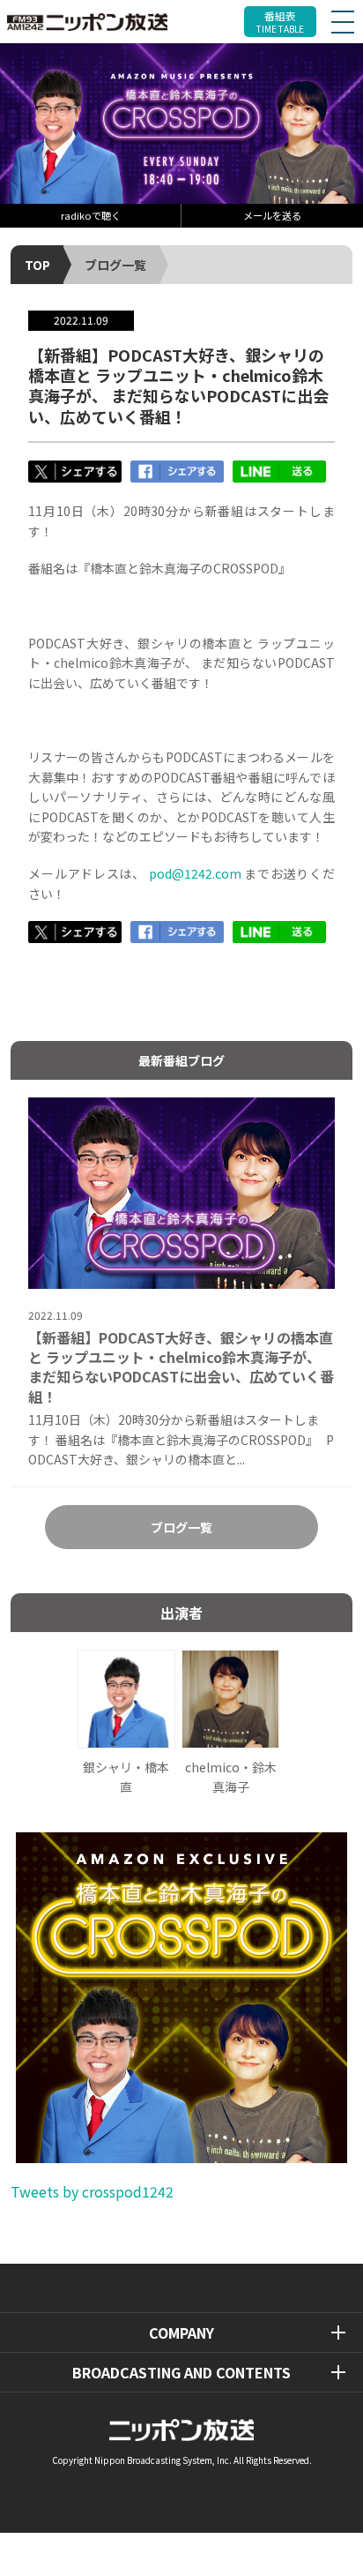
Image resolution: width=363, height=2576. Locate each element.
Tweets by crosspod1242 (92, 2191)
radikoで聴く (91, 215)
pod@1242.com (195, 873)
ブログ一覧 (115, 265)
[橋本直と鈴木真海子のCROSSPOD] (181, 123)
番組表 (280, 22)
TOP (37, 265)
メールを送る (272, 215)
